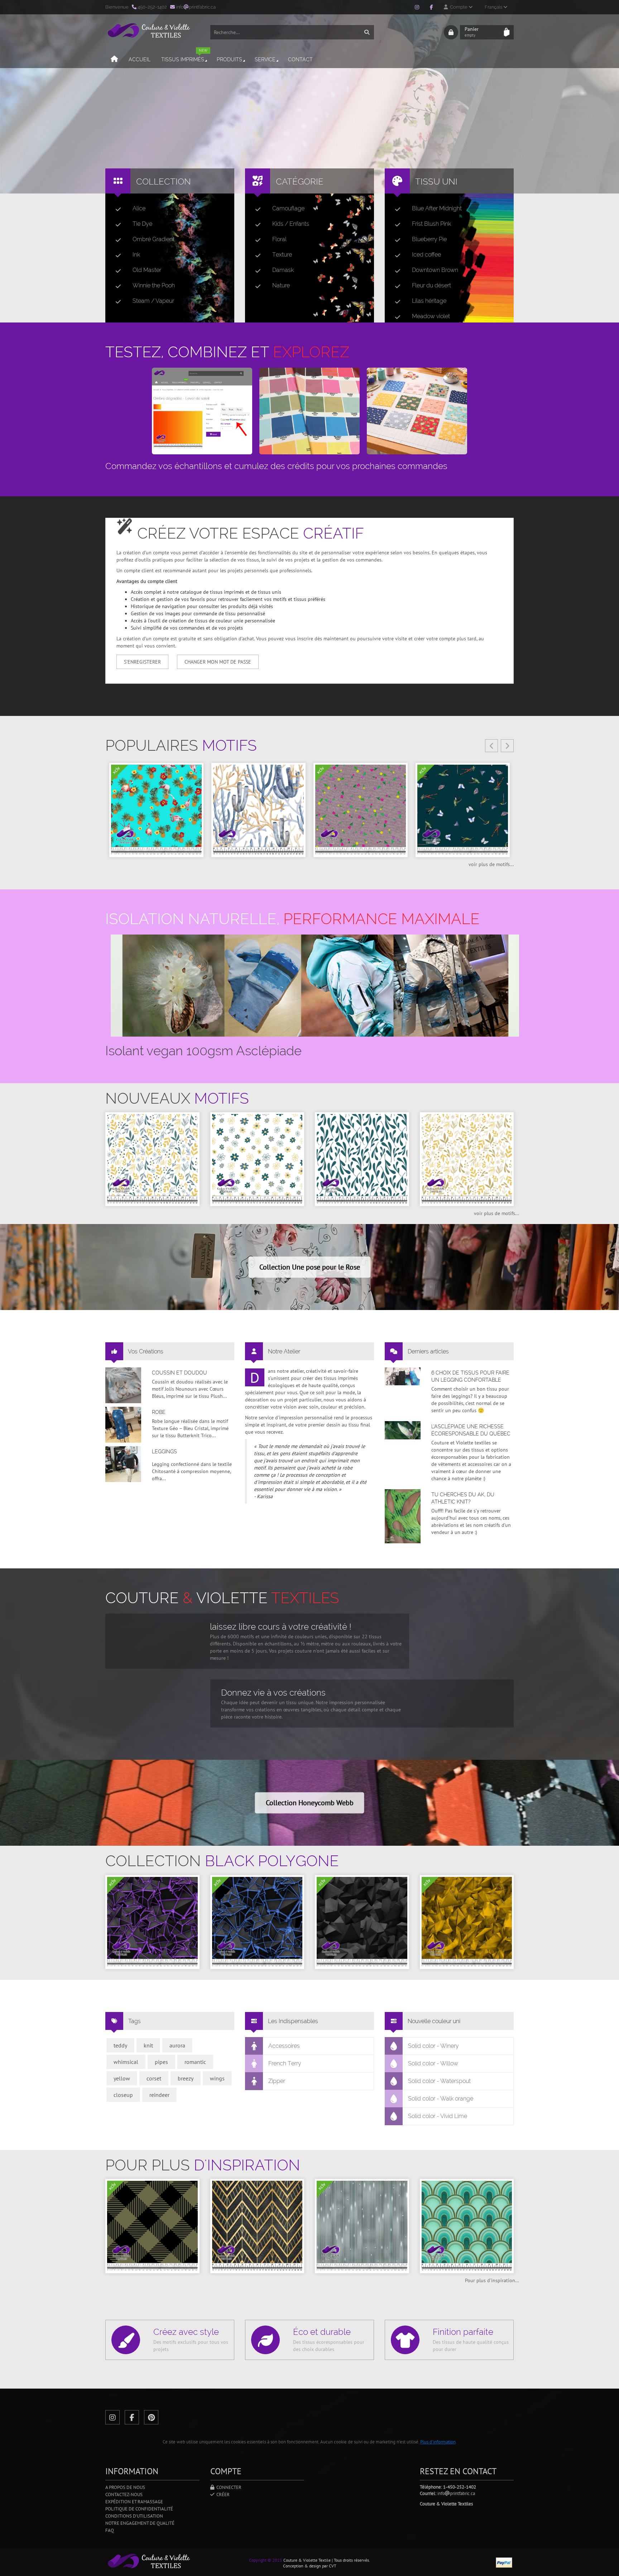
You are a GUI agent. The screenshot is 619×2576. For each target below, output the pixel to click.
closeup (123, 2095)
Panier (472, 32)
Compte (458, 7)
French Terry (285, 2063)
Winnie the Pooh (154, 285)
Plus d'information (438, 2442)
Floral (279, 239)
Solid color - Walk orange (441, 2099)
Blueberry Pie (429, 239)
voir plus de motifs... (491, 864)
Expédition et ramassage (134, 2502)
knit (148, 2045)
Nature (281, 285)
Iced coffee (426, 255)
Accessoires (284, 2046)
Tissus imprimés (184, 56)
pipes (161, 2062)
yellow (122, 2078)
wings (217, 2078)
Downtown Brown (435, 270)
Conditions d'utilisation (134, 2516)
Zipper (277, 2081)
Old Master (147, 270)
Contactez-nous (124, 2494)
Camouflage (288, 208)
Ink (136, 255)
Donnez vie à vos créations (273, 1693)
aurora (177, 2045)
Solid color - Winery (433, 2046)
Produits (229, 59)
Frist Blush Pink (431, 224)
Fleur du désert (431, 285)
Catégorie (300, 181)
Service (265, 59)
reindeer (159, 2095)
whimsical (126, 2062)
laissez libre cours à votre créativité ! (281, 1627)
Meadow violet (431, 316)
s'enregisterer (142, 662)
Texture (282, 255)
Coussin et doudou (179, 1373)
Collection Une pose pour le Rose (310, 1267)
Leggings (164, 1452)
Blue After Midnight (437, 208)
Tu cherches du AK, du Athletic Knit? (463, 1498)
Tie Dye (142, 224)
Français (494, 7)
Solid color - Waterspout (439, 2081)
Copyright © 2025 (266, 2560)
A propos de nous (125, 2487)
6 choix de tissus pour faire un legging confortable (470, 1376)
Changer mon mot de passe (218, 662)
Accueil (140, 59)
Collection (164, 181)
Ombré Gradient (153, 239)
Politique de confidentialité (139, 2509)
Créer (222, 2494)
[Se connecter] (451, 32)
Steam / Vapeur (153, 301)
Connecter (228, 2487)
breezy (186, 2078)
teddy (120, 2045)
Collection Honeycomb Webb (310, 1803)
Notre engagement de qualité (140, 2523)
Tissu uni (436, 181)
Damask (283, 270)
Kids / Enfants (291, 224)
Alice (139, 208)
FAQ (110, 2530)
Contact (300, 59)
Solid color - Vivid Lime (438, 2116)
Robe (159, 1412)
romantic (195, 2062)
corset (154, 2078)
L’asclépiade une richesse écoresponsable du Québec (471, 1430)
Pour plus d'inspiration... (492, 2280)
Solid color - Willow (433, 2063)
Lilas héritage (429, 301)
